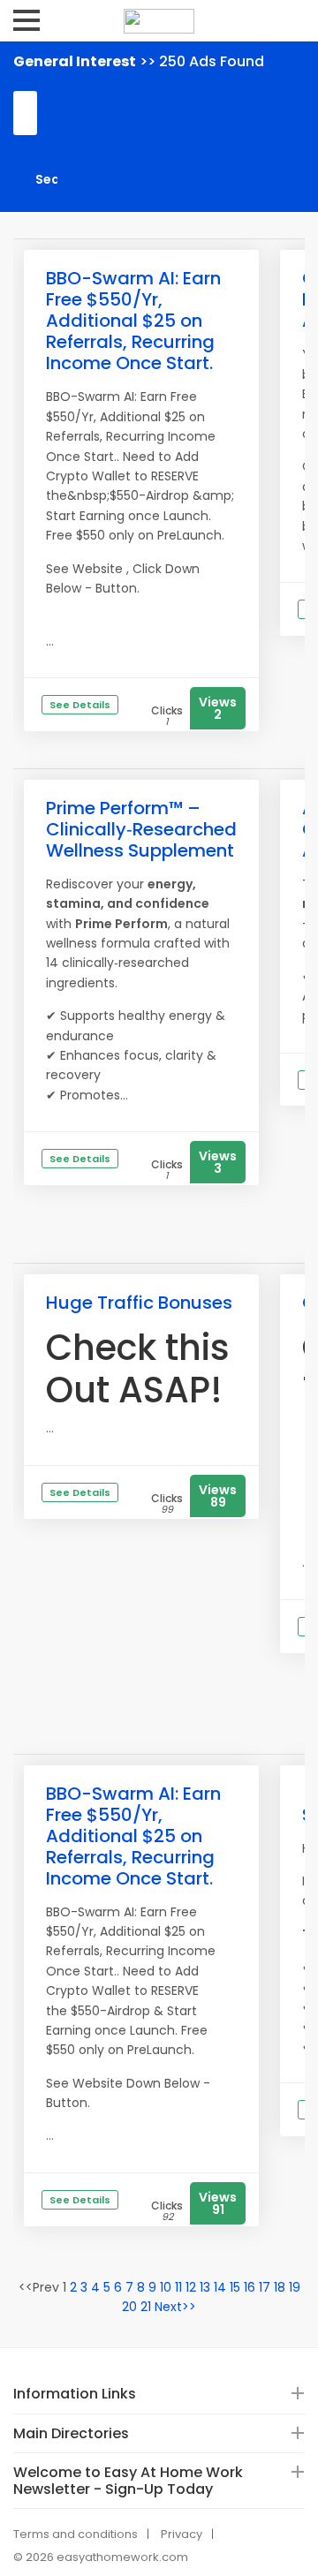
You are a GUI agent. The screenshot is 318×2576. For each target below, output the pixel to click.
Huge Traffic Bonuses (139, 1303)
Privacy (182, 2534)
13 (205, 2287)
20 (129, 2307)
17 (265, 2287)
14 (220, 2287)
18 (280, 2287)
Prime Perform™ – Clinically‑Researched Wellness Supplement (141, 829)
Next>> (175, 2307)
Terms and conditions (76, 2534)
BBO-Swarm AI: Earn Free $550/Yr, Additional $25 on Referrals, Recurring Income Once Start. (133, 321)
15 (235, 2287)
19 (295, 2287)
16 (250, 2287)
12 (191, 2287)
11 (178, 2287)
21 (146, 2307)
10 (166, 2287)
